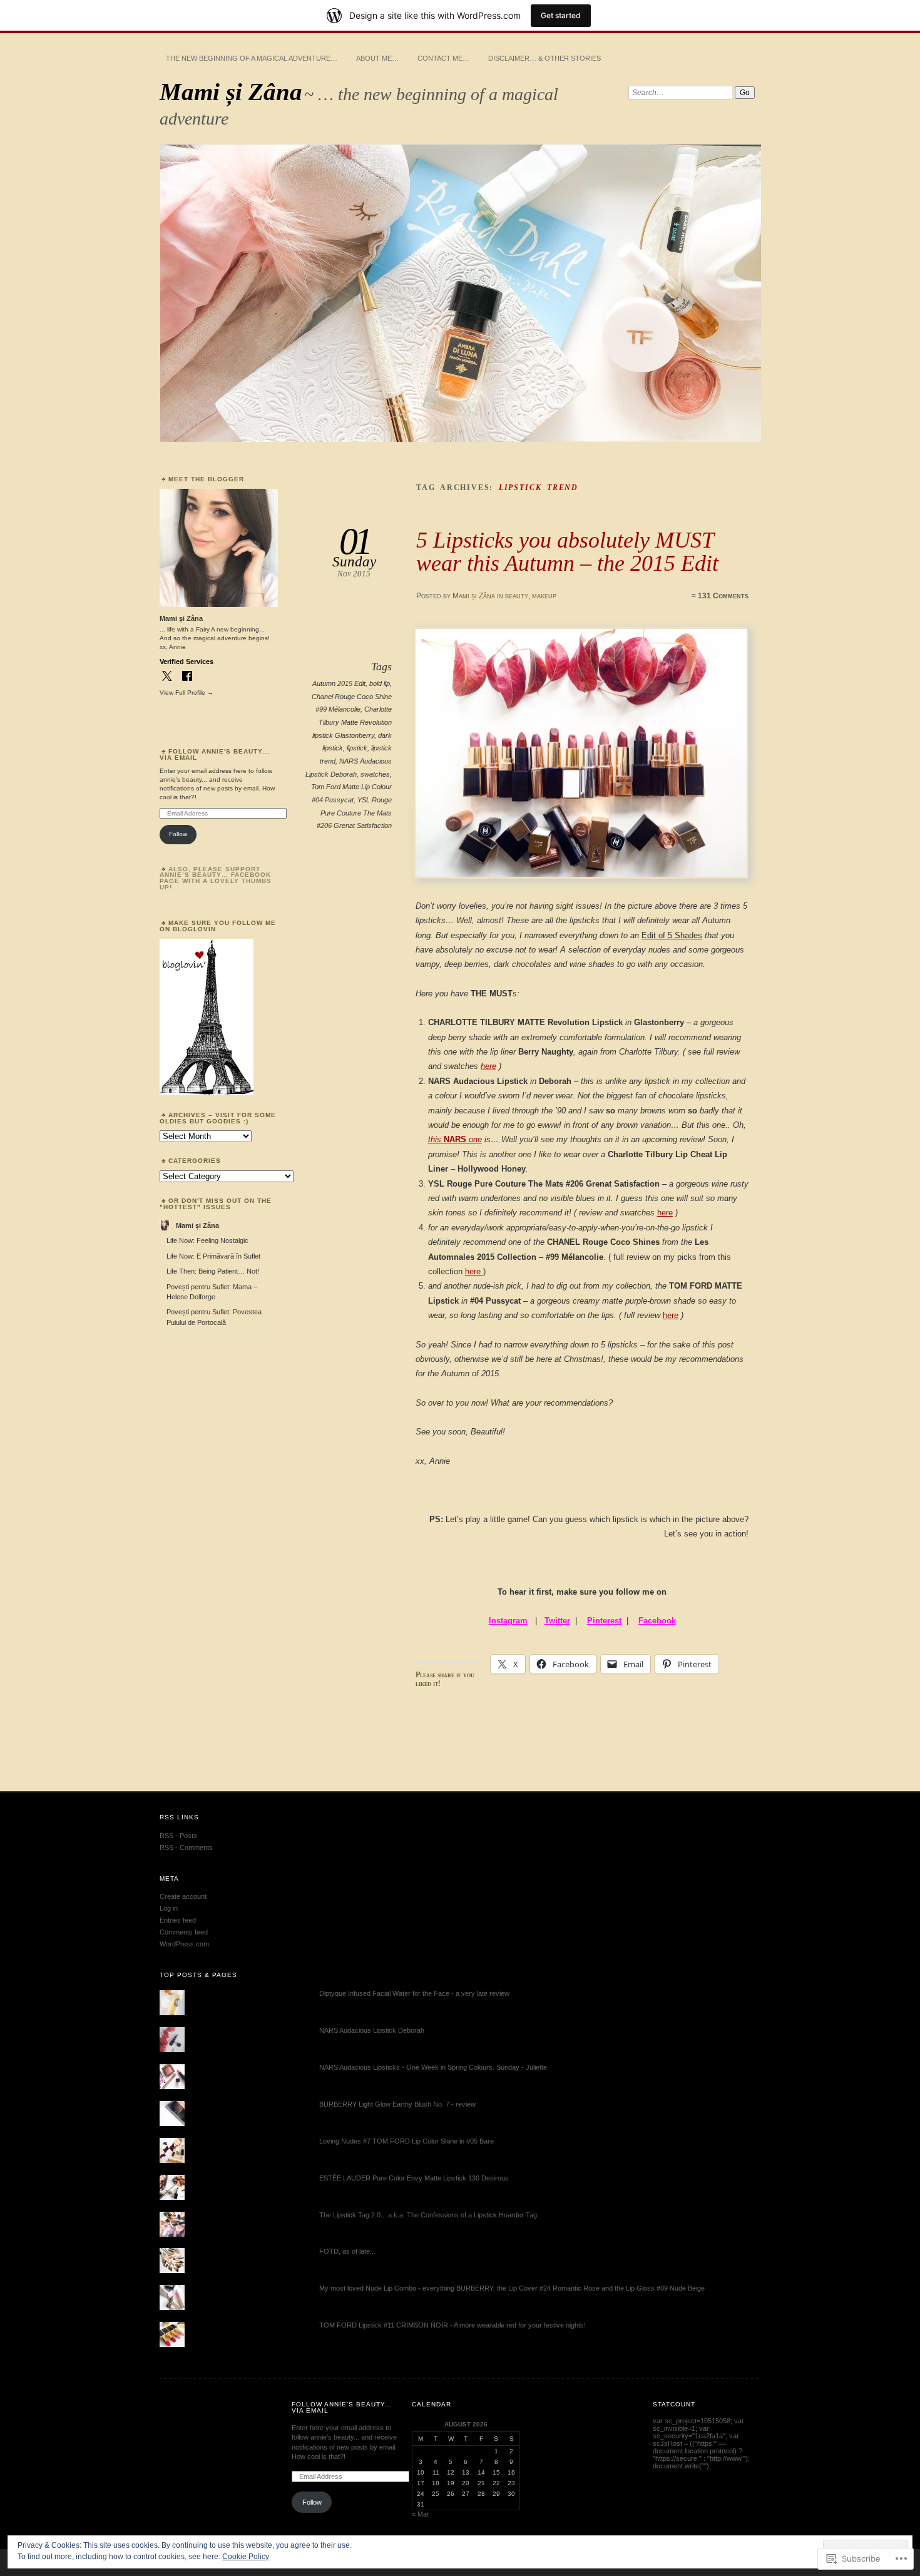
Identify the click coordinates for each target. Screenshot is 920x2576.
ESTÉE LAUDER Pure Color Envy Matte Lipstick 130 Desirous (414, 2178)
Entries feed (178, 1920)
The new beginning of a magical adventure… (252, 58)
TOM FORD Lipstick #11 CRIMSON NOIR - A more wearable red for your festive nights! (452, 2325)
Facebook (657, 1621)
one (474, 1139)
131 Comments (723, 596)
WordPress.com (184, 1944)
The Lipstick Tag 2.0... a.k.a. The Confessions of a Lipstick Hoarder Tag (428, 2215)
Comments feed (184, 1932)
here (488, 1066)
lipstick (357, 748)
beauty (517, 596)
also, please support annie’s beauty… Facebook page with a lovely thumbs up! (216, 878)
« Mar (421, 2514)
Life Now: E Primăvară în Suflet (213, 1256)
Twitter (557, 1621)
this (436, 1139)
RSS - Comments (186, 1848)
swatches (375, 774)
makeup (544, 596)
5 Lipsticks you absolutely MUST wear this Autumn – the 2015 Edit (567, 551)
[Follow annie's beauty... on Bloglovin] (207, 1093)
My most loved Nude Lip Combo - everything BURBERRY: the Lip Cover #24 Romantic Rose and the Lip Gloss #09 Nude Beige (512, 2288)
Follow (178, 834)
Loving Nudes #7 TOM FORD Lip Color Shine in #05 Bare (406, 2141)
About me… (377, 58)
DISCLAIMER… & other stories (544, 58)
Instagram (508, 1621)
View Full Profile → (187, 693)
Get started (561, 15)
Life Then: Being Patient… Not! (213, 1271)
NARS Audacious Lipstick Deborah (372, 2030)
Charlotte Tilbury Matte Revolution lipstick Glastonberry (352, 722)
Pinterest (604, 1621)
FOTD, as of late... (347, 2251)
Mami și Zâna (231, 92)
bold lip (380, 683)
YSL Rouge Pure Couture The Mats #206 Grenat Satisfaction (354, 813)
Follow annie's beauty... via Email (215, 754)
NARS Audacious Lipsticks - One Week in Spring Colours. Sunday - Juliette (433, 2067)
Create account (183, 1896)
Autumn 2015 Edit (339, 683)
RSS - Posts (178, 1836)
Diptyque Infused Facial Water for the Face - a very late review (414, 1993)
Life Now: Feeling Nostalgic (207, 1240)
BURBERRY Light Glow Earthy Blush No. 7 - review (397, 2104)
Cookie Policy (246, 2557)
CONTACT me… (443, 58)
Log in (169, 1908)
